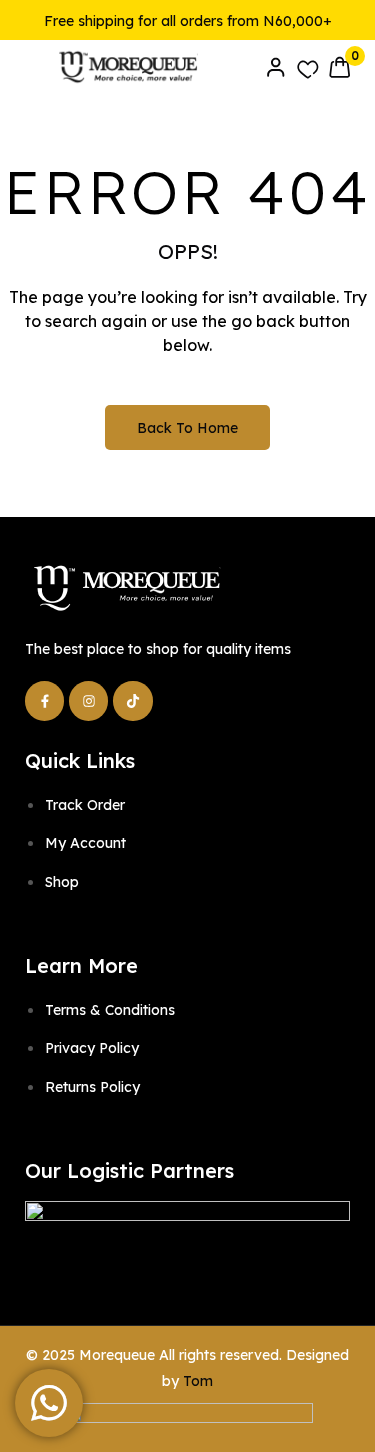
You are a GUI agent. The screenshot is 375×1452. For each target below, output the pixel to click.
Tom (198, 1381)
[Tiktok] (132, 700)
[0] (339, 67)
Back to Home (187, 428)
